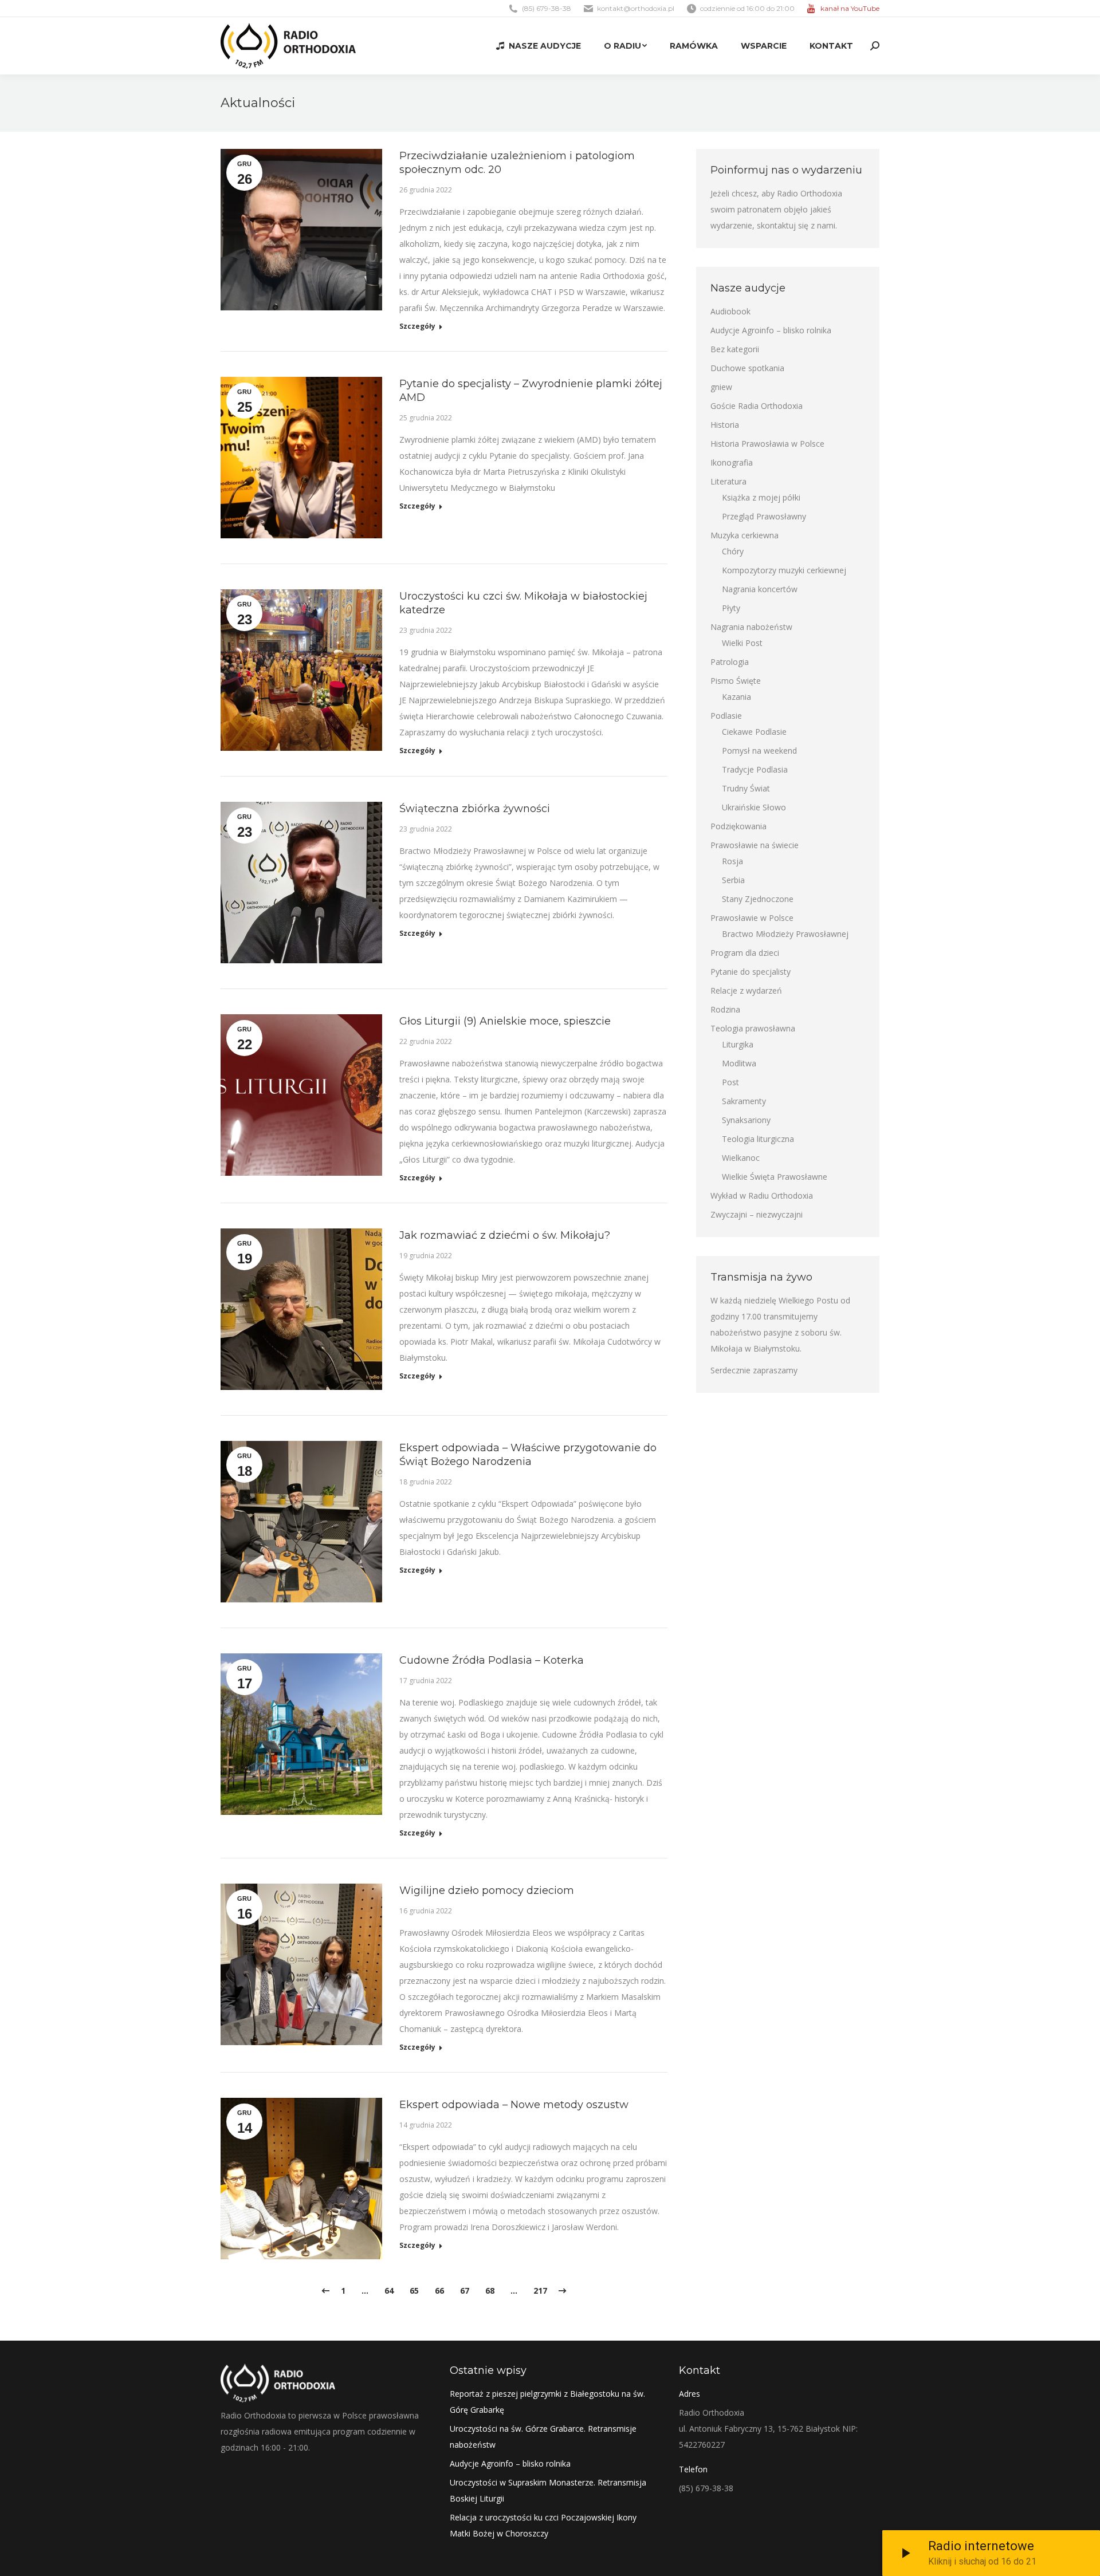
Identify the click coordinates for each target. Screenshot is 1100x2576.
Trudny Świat (746, 788)
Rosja (732, 861)
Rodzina (725, 1009)
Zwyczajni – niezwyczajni (757, 1214)
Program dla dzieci (745, 953)
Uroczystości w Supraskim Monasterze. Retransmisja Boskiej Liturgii (548, 2490)
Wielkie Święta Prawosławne (775, 1177)
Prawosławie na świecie (755, 845)
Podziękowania (738, 826)
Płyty (731, 608)
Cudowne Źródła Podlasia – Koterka (492, 1660)
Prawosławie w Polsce (752, 918)
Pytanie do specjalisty (751, 972)
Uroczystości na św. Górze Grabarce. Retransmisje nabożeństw (543, 2437)
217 (540, 2291)
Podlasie (726, 716)
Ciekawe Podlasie (754, 732)
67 (465, 2291)
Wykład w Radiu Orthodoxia (762, 1196)
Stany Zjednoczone (758, 899)
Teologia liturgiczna (758, 1139)
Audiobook (730, 311)
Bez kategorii (735, 349)
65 (414, 2291)
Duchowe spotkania (747, 368)
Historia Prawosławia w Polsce (767, 444)
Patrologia (730, 662)
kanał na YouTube (850, 8)
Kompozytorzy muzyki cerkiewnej (784, 570)
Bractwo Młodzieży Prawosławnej (785, 934)
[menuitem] (539, 46)
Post (730, 1082)
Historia (725, 425)
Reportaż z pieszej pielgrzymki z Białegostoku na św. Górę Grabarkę (547, 2402)
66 (439, 2291)
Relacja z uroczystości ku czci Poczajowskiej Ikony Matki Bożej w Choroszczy (543, 2525)
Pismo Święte (736, 681)
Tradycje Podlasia (755, 769)
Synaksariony (746, 1120)
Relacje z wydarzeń (746, 990)
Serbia (733, 880)
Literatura (728, 481)
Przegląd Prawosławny (764, 516)
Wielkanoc (741, 1158)
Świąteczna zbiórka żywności (475, 809)
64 (389, 2291)
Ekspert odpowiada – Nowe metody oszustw (514, 2105)
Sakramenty (744, 1101)
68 (490, 2291)
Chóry (733, 551)
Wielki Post (742, 643)
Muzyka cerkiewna (745, 535)
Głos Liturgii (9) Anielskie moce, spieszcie (505, 1021)
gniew (721, 387)
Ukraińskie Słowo (754, 807)
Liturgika (738, 1044)
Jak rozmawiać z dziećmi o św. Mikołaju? (505, 1235)
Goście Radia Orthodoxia (757, 406)
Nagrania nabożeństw (751, 627)
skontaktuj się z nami (796, 225)
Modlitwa (739, 1063)
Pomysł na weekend (759, 751)
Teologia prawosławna (753, 1028)
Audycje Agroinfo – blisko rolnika (771, 330)
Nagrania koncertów (760, 589)
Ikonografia (732, 462)
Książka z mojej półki (761, 497)
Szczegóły (417, 326)
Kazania (736, 697)
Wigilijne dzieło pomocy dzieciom (487, 1890)
